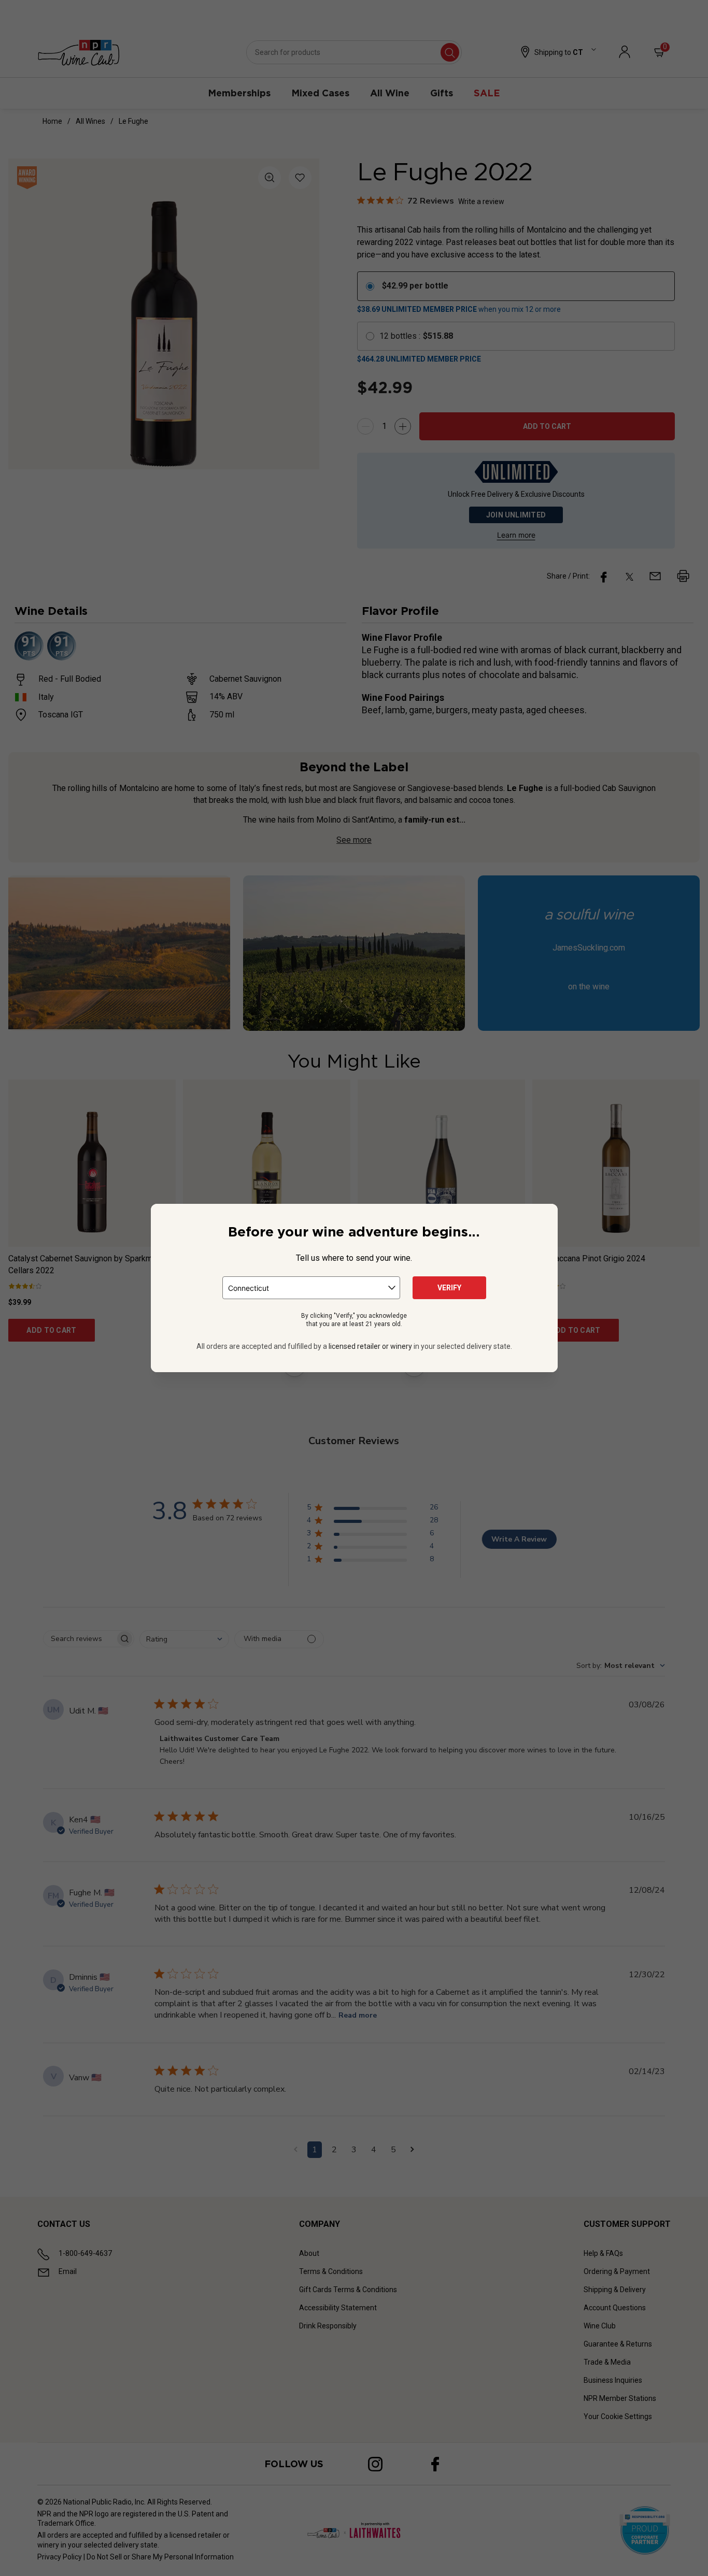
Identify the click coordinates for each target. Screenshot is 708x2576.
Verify (449, 1288)
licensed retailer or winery (370, 1346)
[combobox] (311, 1288)
